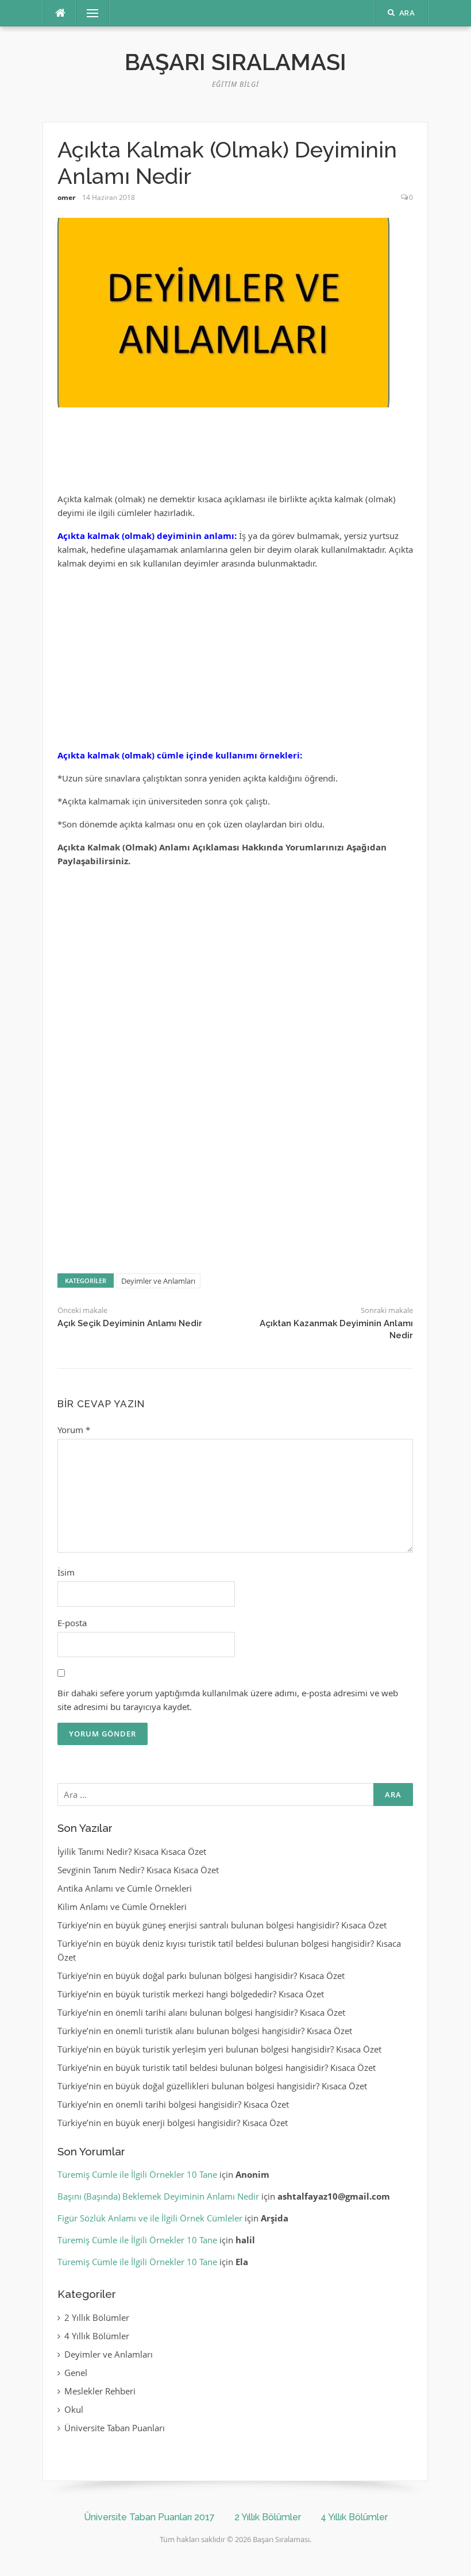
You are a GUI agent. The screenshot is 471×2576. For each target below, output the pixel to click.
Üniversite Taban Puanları (115, 2428)
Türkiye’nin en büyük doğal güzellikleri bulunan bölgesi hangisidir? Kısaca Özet (212, 2086)
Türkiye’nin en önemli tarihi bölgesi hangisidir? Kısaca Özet (173, 2104)
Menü (88, 13)
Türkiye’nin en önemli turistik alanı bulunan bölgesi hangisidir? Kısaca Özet (205, 2031)
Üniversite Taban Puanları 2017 (149, 2517)
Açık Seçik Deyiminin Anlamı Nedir (130, 1323)
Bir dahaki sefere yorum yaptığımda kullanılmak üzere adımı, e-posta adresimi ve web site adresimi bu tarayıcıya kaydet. (228, 1700)
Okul (74, 2409)
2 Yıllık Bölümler (97, 2317)
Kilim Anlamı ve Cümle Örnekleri (122, 1907)
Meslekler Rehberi (100, 2391)
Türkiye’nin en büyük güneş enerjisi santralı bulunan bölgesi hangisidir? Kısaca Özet (222, 1925)
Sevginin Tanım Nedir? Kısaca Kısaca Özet (138, 1870)
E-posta (72, 1623)
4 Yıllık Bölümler (97, 2336)
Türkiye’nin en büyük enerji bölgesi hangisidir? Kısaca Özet (173, 2123)
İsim (66, 1572)
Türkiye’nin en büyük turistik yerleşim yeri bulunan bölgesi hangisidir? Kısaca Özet (219, 2049)
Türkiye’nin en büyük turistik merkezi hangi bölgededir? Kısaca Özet (191, 1994)
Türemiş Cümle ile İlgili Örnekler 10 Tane (137, 2174)
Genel (76, 2373)
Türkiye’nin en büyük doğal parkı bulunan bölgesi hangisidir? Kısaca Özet (201, 1976)
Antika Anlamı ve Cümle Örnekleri (125, 1888)
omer (66, 197)
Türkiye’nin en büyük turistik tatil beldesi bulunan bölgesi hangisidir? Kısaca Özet (217, 2067)
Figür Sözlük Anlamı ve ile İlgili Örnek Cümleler (150, 2218)
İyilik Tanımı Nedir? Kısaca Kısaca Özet (132, 1851)
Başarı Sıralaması (235, 62)
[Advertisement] (235, 455)
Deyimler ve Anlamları (158, 1281)
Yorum (74, 1430)
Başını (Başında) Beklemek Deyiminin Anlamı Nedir (158, 2196)
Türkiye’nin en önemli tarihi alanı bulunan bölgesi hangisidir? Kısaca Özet (201, 2012)
